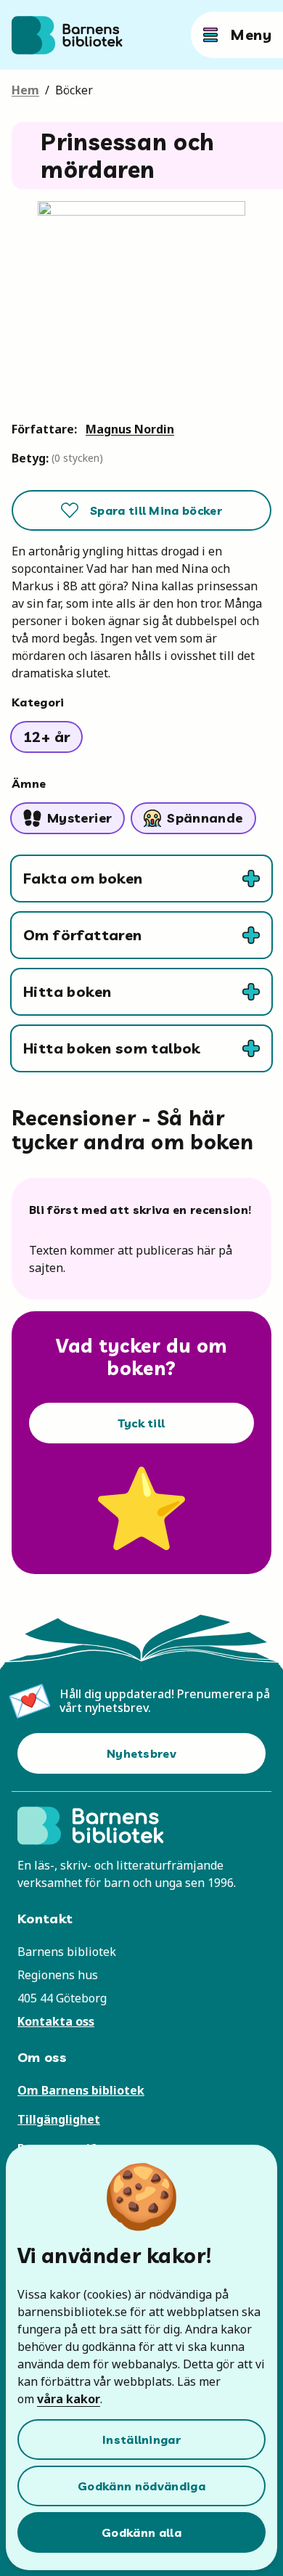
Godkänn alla (141, 2532)
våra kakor (69, 2399)
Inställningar (141, 2440)
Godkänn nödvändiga (141, 2486)
